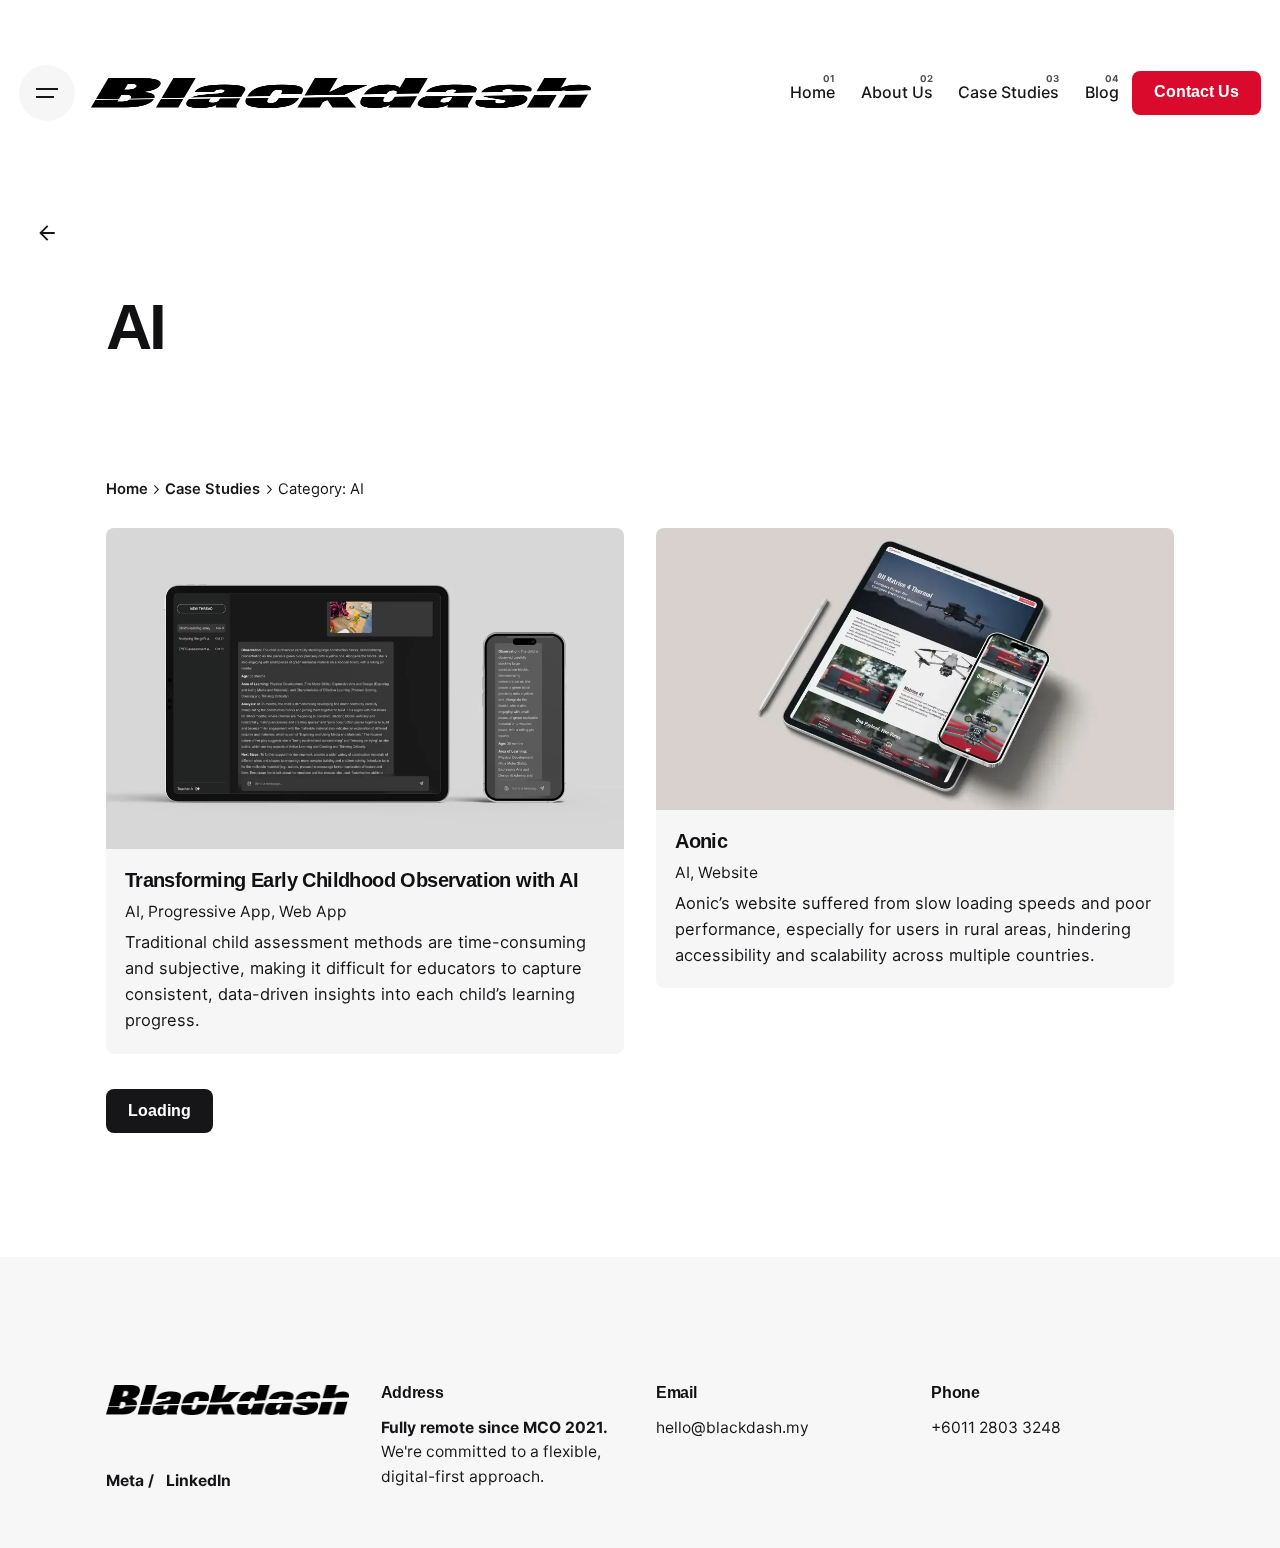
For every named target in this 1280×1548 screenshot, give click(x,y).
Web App (313, 911)
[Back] (47, 233)
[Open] (153, 569)
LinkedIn (198, 1480)
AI (132, 911)
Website (728, 872)
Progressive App (209, 911)
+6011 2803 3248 (996, 1427)
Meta (125, 1480)
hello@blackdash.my (732, 1427)
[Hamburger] (47, 93)
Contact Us (1196, 91)
